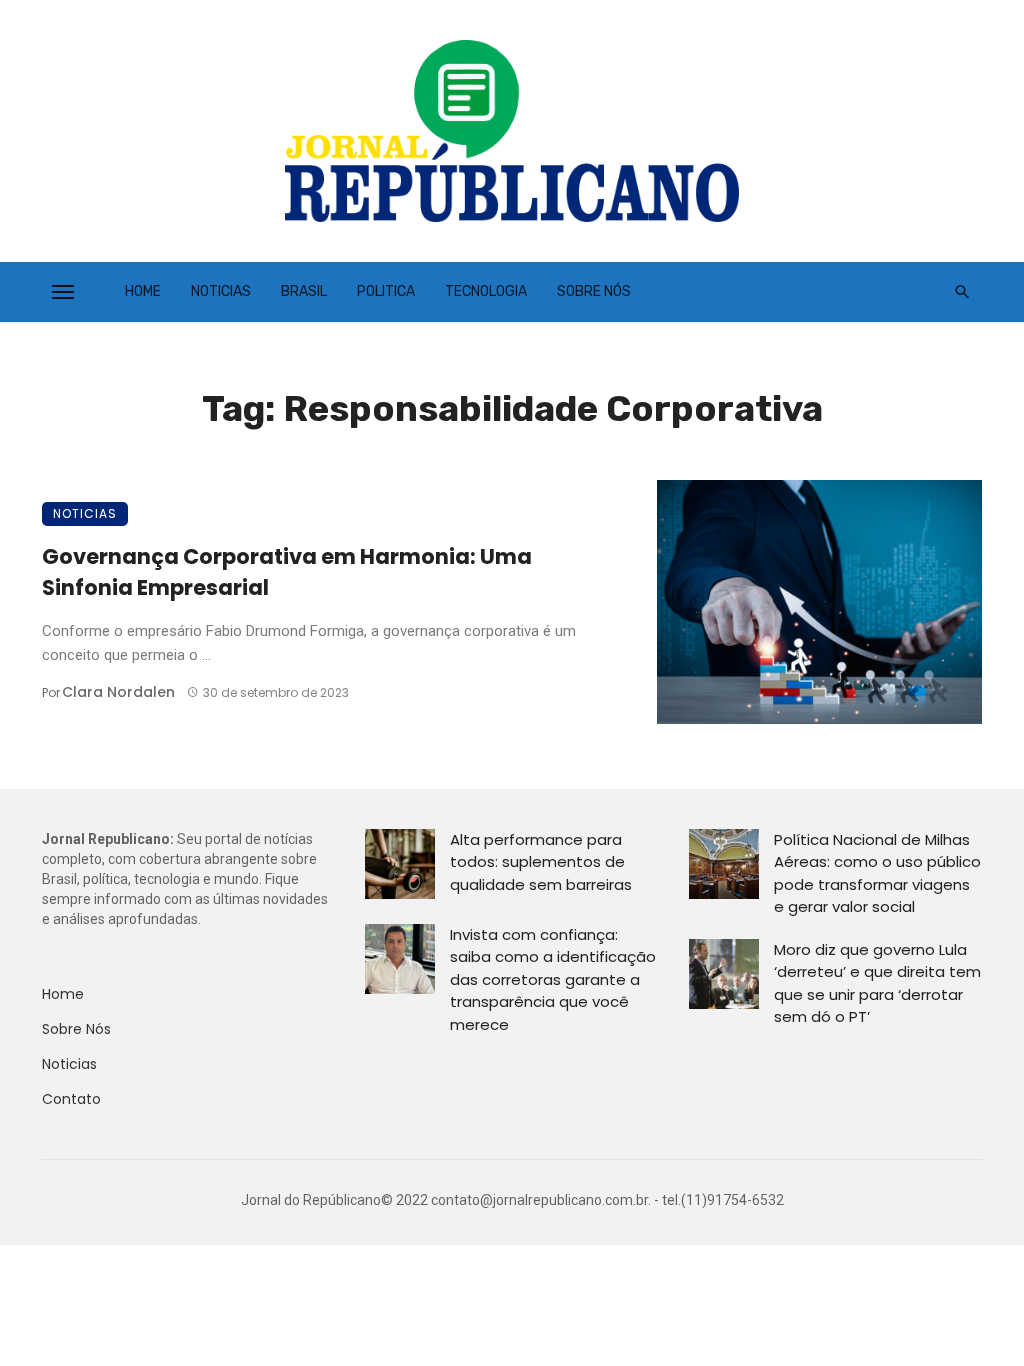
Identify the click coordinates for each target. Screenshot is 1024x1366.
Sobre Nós (594, 291)
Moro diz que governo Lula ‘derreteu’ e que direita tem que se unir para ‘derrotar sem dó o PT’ (877, 983)
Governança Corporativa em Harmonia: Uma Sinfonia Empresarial (287, 572)
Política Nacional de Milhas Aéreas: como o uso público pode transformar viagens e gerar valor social (877, 873)
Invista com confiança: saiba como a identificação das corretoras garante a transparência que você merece (553, 979)
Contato (71, 1099)
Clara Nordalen (118, 692)
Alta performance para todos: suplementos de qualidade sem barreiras (541, 862)
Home (143, 291)
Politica (386, 291)
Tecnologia (486, 291)
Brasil (304, 291)
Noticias (221, 291)
